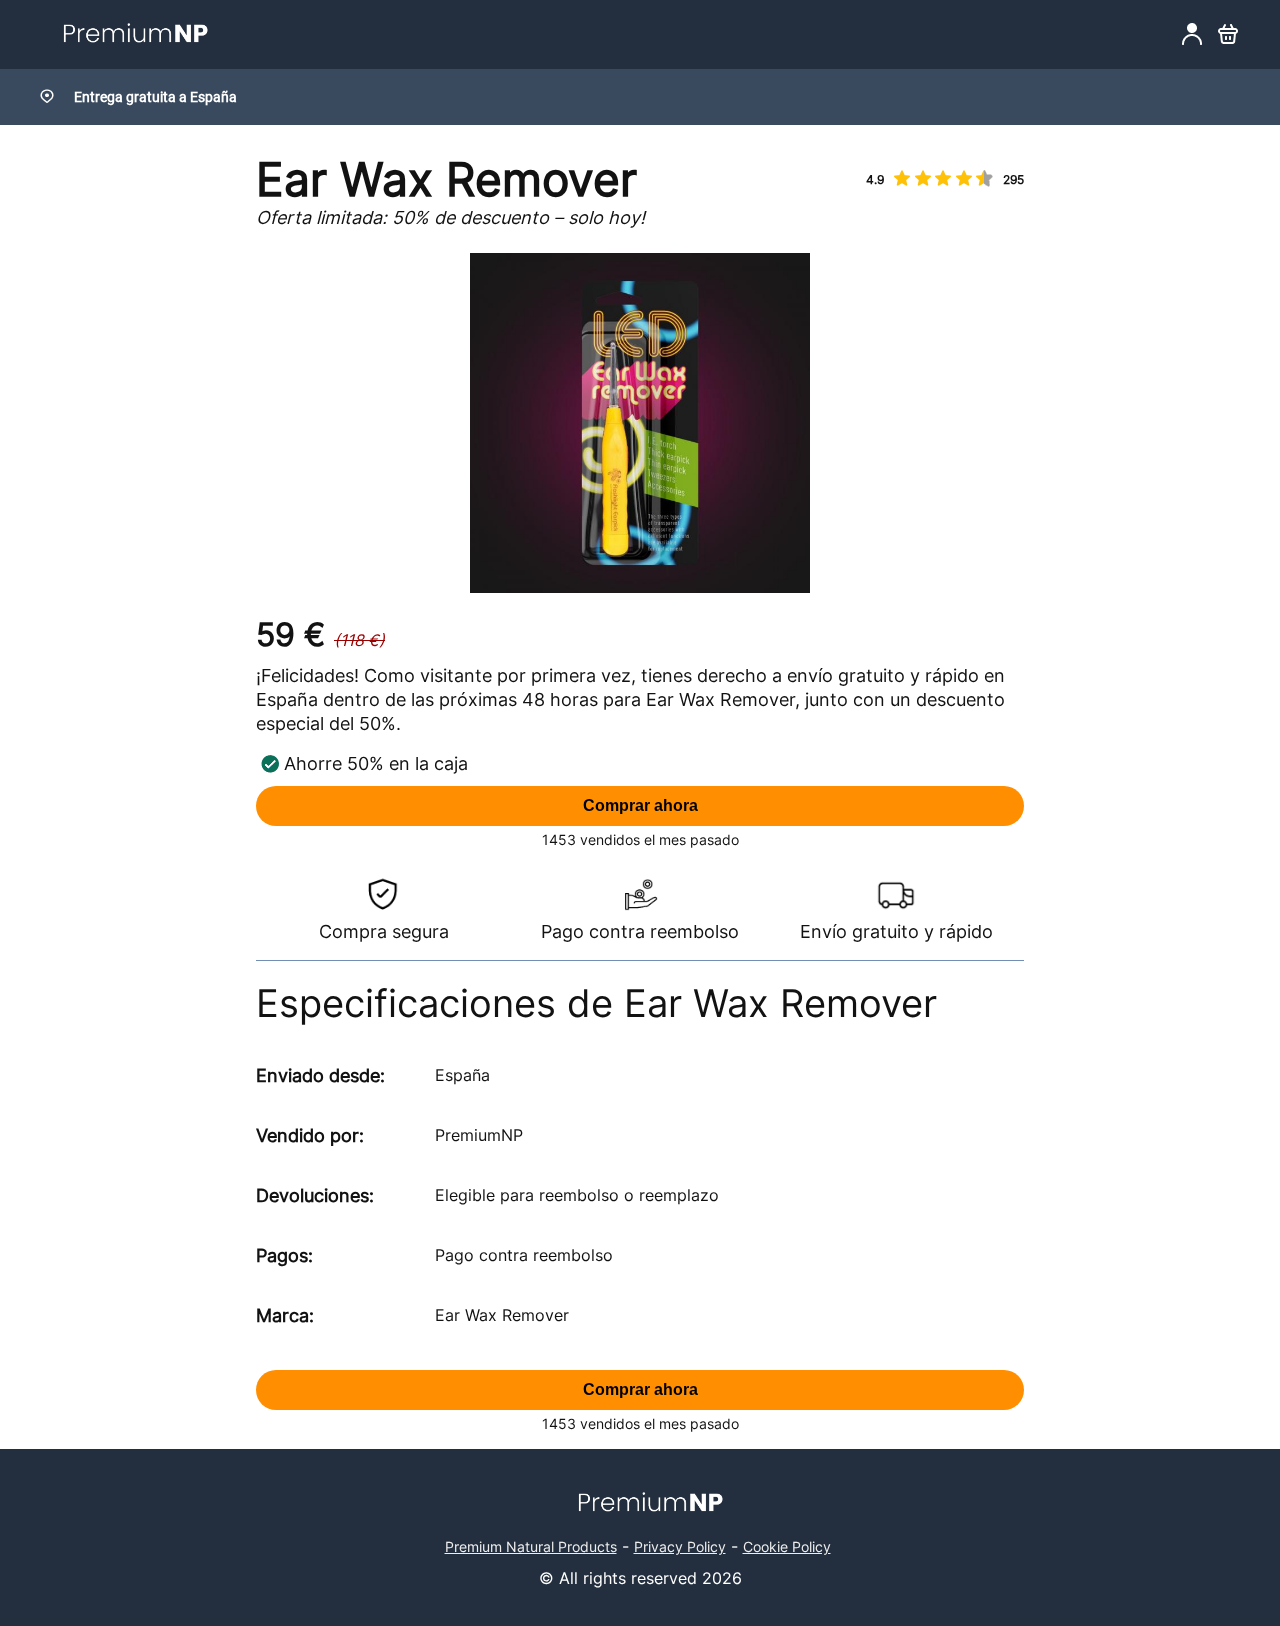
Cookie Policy (787, 1546)
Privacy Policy (680, 1546)
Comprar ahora (640, 805)
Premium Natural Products (531, 1546)
